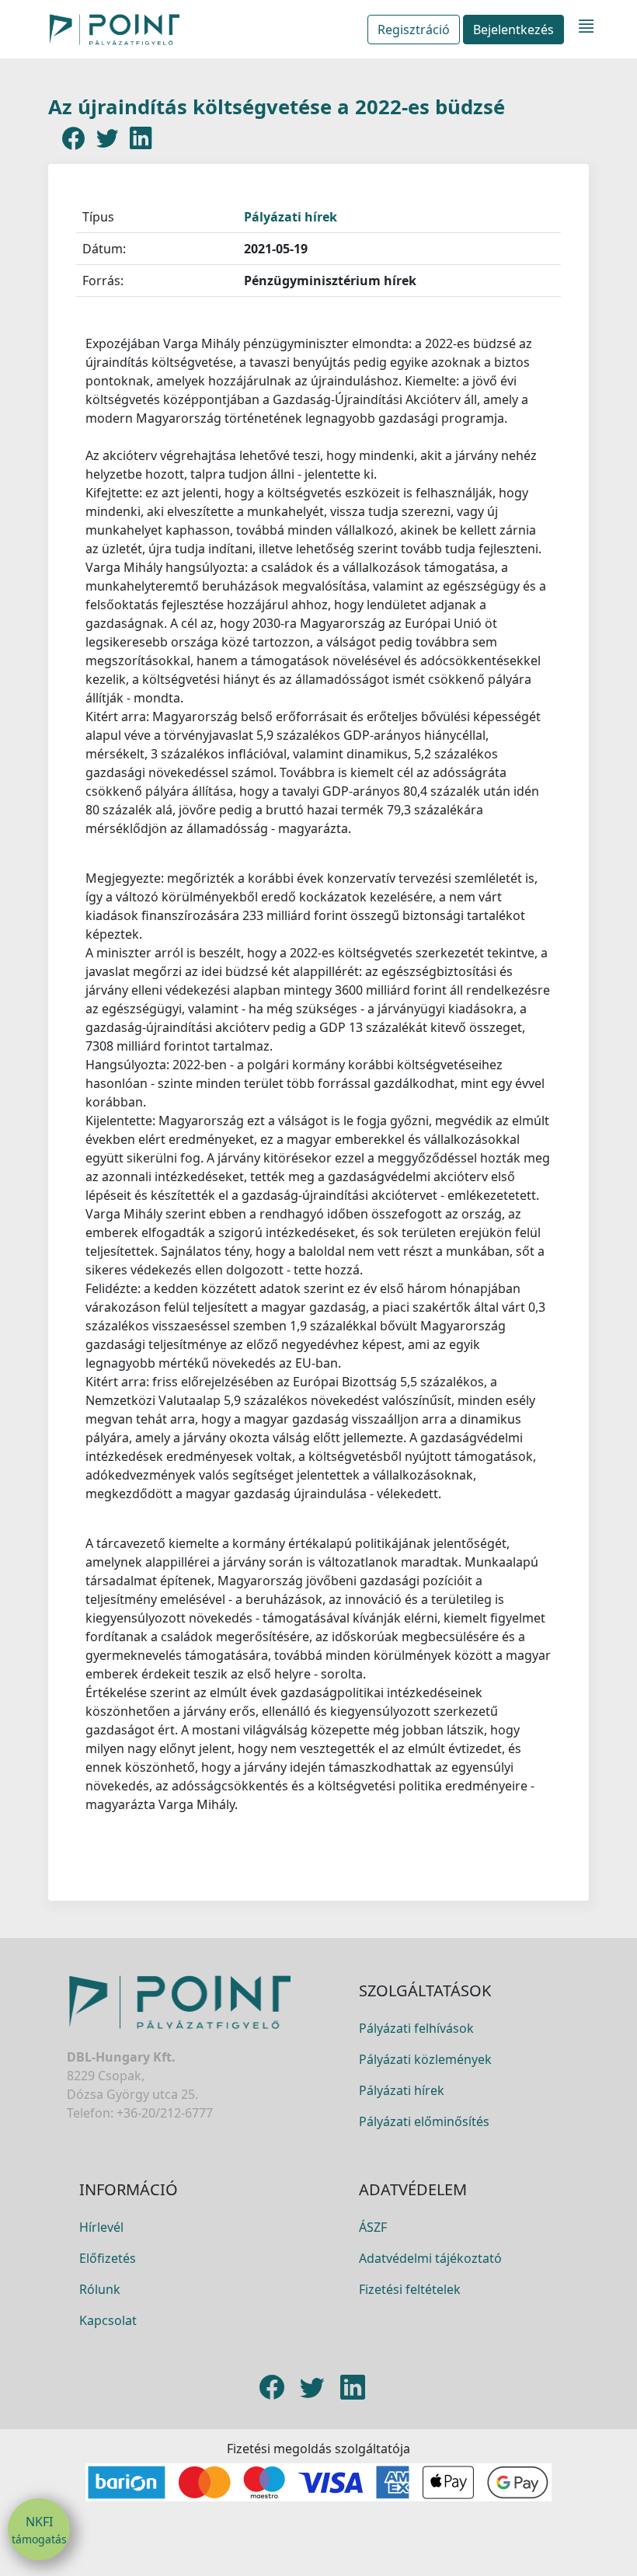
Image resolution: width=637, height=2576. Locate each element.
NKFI (39, 2530)
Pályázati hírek (291, 217)
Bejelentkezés (513, 30)
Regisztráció (414, 30)
